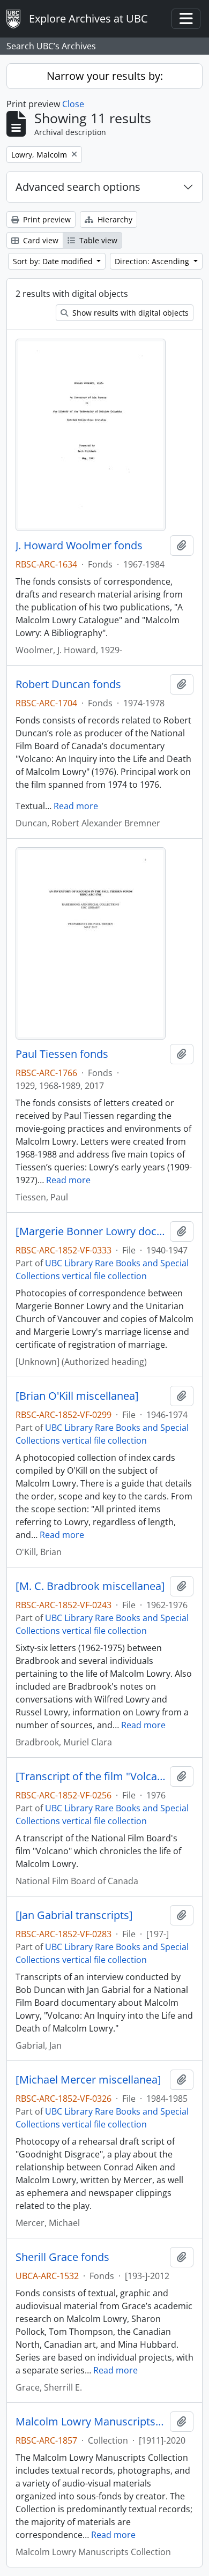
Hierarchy (114, 219)
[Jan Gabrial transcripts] (74, 1915)
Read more (76, 806)
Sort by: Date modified (54, 261)
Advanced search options (78, 187)
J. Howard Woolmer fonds (79, 546)
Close (73, 104)
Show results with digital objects (129, 313)
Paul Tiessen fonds (62, 1054)
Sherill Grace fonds (62, 2257)
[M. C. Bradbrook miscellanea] (90, 1586)
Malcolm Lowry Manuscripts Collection (91, 2422)
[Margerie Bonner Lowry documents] (91, 1231)
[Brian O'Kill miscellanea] (77, 1396)
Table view (97, 240)
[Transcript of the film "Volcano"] (91, 1776)
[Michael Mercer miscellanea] (88, 2080)
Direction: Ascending (153, 261)
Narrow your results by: (105, 76)
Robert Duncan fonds (68, 684)
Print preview (46, 219)
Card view (40, 240)
